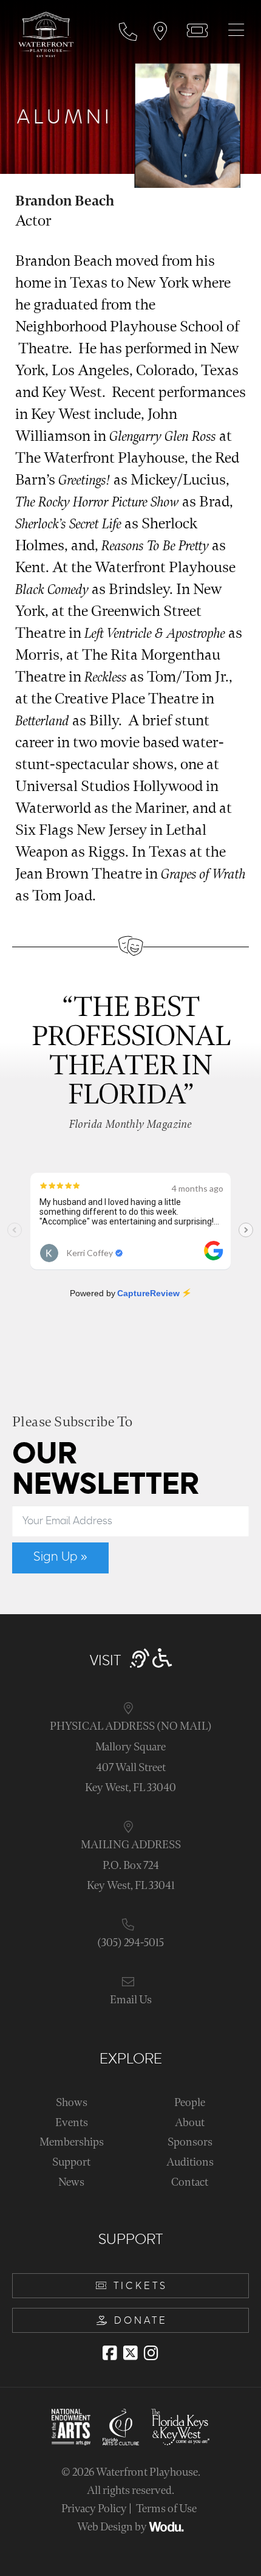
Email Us (131, 2000)
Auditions (190, 2162)
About (190, 2123)
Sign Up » (60, 1557)
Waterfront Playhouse (147, 2472)
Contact (190, 2182)
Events (72, 2123)
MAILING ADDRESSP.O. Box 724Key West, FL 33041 (131, 1865)
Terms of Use (166, 2509)
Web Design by (113, 2527)
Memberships (72, 2142)
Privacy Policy (94, 2509)
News (71, 2182)
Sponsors (190, 2142)
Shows (72, 2103)
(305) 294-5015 (130, 1943)
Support (71, 2162)
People (190, 2103)
